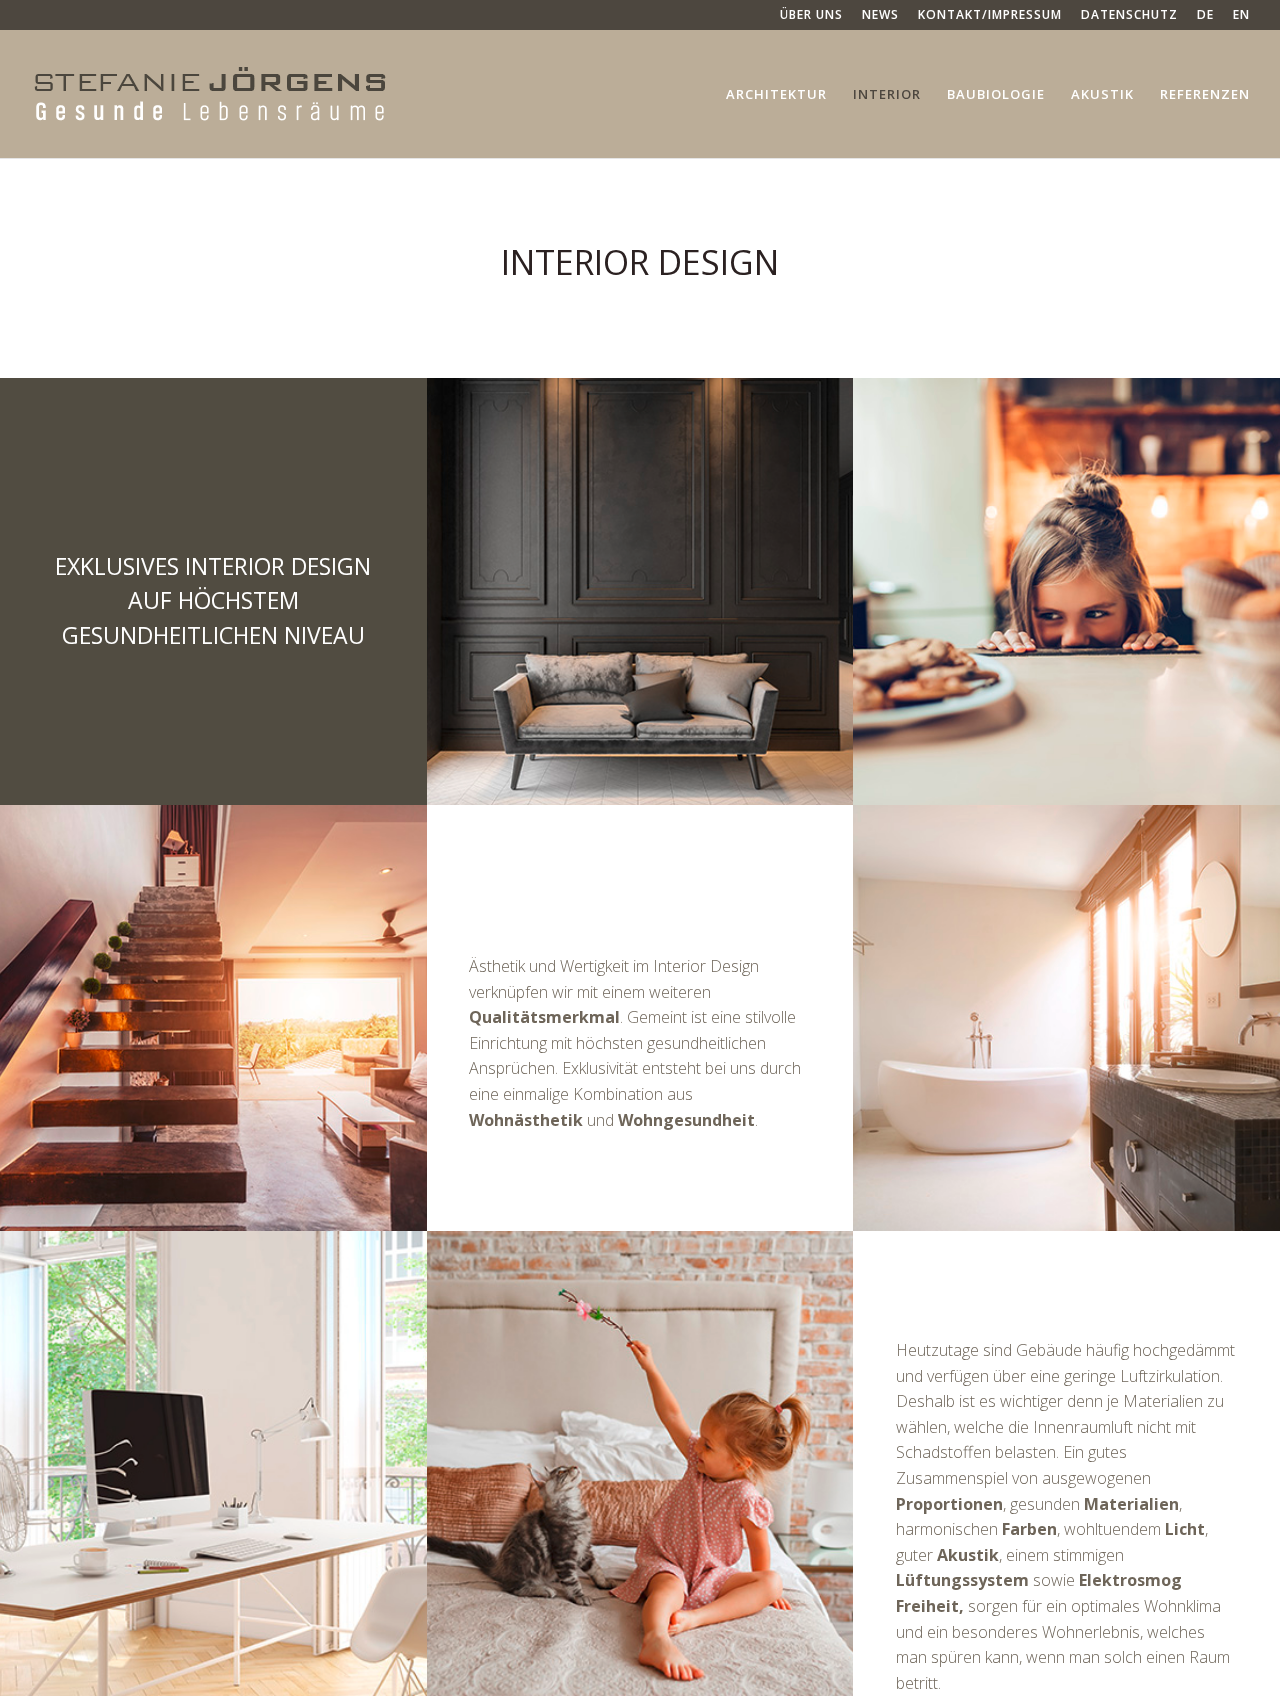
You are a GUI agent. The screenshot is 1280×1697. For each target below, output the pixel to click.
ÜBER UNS (811, 16)
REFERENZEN (1205, 95)
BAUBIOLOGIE (996, 95)
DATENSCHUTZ (1129, 16)
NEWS (880, 16)
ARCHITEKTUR (776, 95)
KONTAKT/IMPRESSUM (990, 16)
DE (1205, 16)
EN (1241, 16)
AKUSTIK (1102, 95)
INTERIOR (887, 95)
